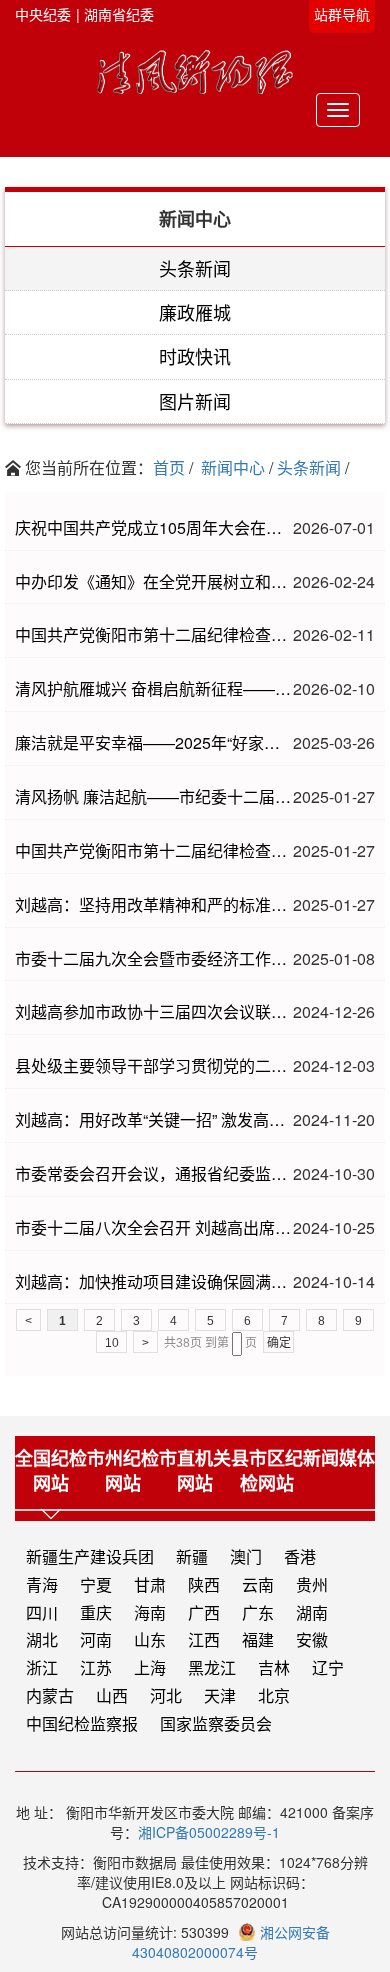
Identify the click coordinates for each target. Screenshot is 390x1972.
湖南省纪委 (119, 14)
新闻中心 (233, 467)
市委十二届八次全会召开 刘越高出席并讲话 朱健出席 (154, 1228)
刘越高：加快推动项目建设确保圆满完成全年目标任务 (154, 1282)
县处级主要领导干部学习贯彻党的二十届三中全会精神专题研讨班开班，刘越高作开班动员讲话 (154, 1066)
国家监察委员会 (216, 1724)
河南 (96, 1640)
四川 (42, 1613)
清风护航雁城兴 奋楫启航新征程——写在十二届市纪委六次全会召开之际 (154, 689)
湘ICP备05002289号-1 (209, 1832)
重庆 (96, 1613)
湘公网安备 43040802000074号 (231, 1942)
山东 (150, 1640)
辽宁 (328, 1668)
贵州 (312, 1585)
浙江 (42, 1668)
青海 (42, 1585)
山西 (112, 1696)
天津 (220, 1696)
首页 (169, 467)
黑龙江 (212, 1668)
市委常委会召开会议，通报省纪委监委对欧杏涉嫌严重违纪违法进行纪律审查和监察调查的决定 (154, 1174)
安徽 (312, 1640)
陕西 (204, 1585)
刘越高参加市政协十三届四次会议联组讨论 (154, 1012)
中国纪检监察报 (82, 1724)
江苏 (96, 1668)
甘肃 (150, 1585)
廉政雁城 (195, 312)
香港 (300, 1557)
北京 (274, 1696)
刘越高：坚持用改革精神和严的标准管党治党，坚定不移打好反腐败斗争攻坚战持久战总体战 (154, 905)
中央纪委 (43, 14)
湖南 (312, 1613)
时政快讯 (195, 356)
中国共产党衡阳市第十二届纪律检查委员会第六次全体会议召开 (154, 635)
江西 (204, 1640)
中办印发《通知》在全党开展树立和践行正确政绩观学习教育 (154, 582)
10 (112, 1343)
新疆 (192, 1557)
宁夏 (96, 1585)
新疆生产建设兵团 (90, 1557)
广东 (258, 1613)
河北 (166, 1696)
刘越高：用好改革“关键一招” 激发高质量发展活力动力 (154, 1120)
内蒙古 (50, 1696)
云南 (258, 1585)
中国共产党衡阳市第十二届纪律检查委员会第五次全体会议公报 (154, 851)
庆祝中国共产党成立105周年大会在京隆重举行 (154, 528)
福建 (258, 1640)
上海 (150, 1668)
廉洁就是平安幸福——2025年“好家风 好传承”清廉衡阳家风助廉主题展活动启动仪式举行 (154, 743)
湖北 (42, 1640)
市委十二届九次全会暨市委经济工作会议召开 (154, 959)
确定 (279, 1343)
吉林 (274, 1668)
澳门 (246, 1557)
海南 (150, 1613)
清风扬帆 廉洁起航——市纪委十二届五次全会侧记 (154, 797)
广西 (204, 1613)
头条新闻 (195, 268)
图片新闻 (195, 401)
